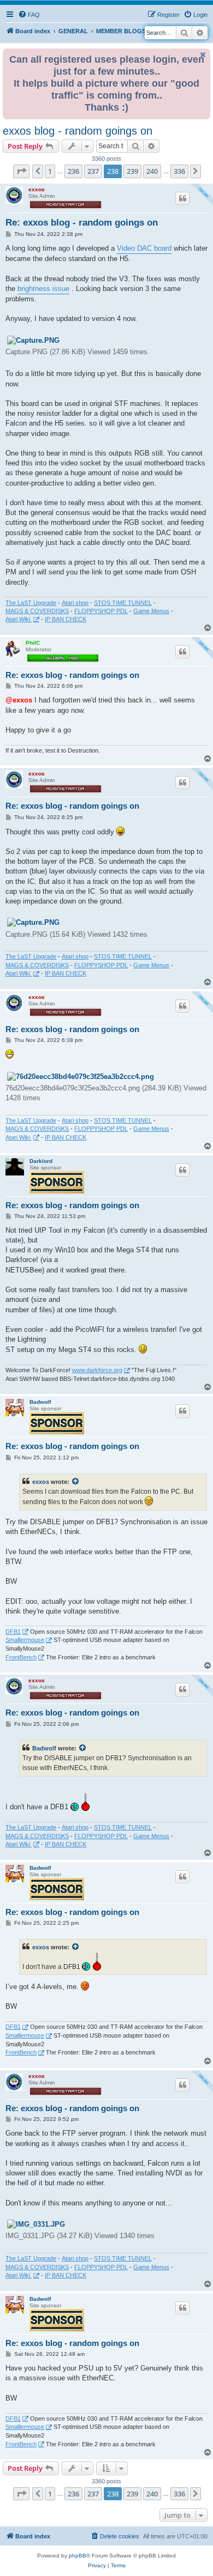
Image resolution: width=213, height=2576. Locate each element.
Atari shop (75, 603)
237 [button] (93, 171)
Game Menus (151, 611)
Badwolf (40, 1402)
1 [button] (50, 171)
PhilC (33, 643)
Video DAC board (144, 248)
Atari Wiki (19, 619)
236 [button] (73, 171)
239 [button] (132, 171)
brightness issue (43, 289)
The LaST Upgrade (31, 603)
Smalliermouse (25, 1640)
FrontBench (21, 1657)
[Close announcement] (203, 55)
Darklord (41, 1161)
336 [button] (179, 171)
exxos (37, 189)
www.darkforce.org (97, 1370)
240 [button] (152, 171)
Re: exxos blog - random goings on (82, 223)
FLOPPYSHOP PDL (101, 611)
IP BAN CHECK (66, 619)
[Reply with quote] (182, 198)
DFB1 (13, 1632)
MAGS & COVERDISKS (37, 611)
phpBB (78, 2556)
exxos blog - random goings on (78, 131)
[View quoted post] (76, 1482)
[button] (21, 171)
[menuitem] (29, 15)
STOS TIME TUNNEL (123, 603)
